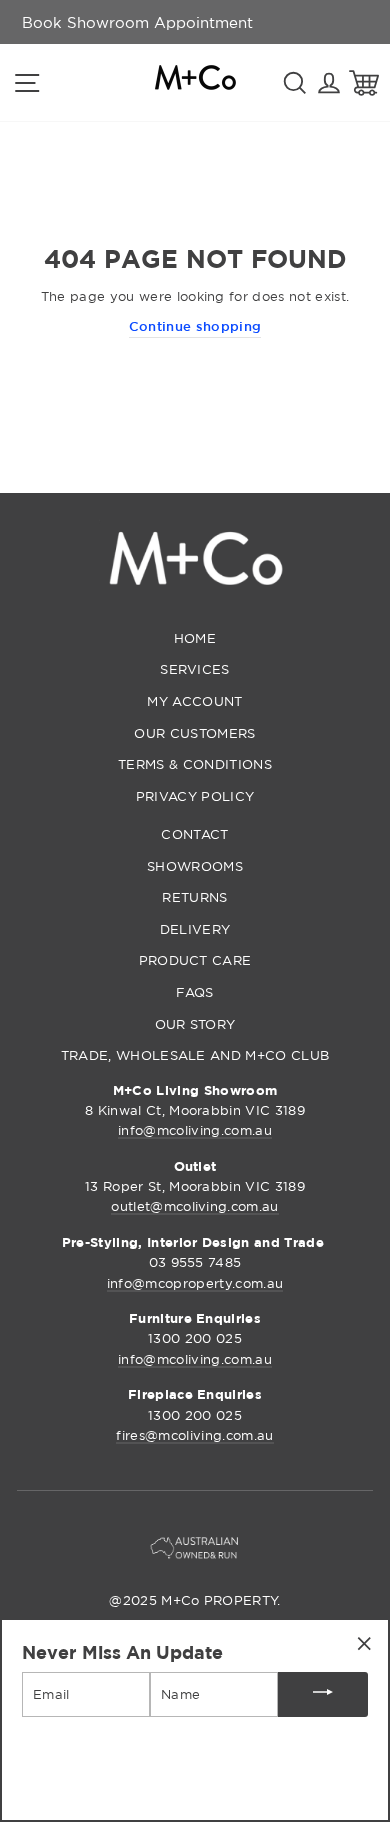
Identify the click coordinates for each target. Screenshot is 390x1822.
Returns (194, 897)
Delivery (195, 929)
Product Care (195, 960)
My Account (194, 701)
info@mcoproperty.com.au (195, 1283)
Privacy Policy (195, 796)
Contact (194, 834)
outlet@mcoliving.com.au (194, 1206)
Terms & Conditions (195, 764)
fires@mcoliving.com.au (194, 1435)
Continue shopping (195, 326)
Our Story (195, 1024)
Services (195, 669)
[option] (137, 22)
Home (195, 638)
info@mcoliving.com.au (195, 1130)
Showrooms (195, 866)
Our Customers (194, 733)
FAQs (194, 992)
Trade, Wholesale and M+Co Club (195, 1055)
